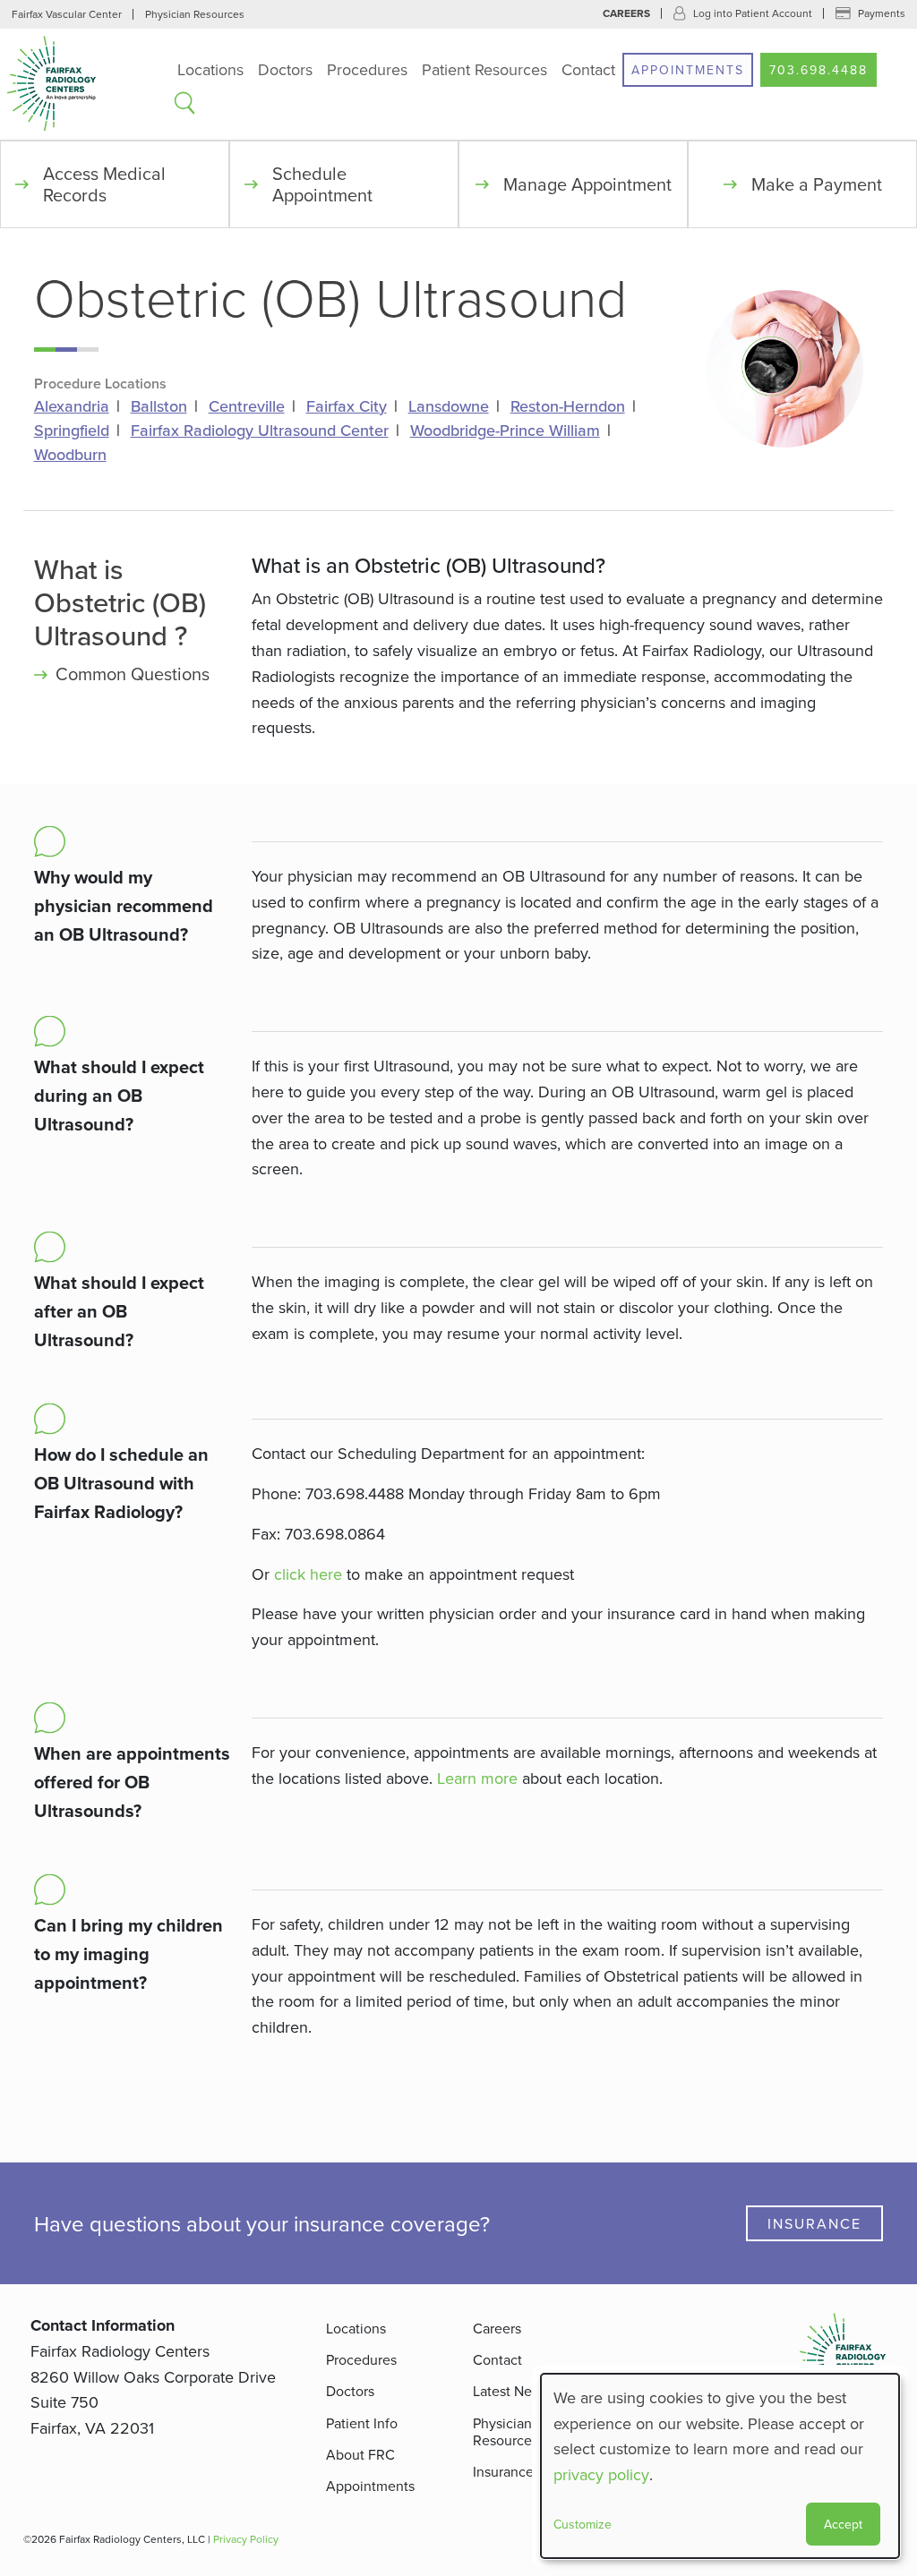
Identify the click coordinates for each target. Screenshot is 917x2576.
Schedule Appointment (322, 184)
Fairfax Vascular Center (67, 14)
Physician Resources (195, 14)
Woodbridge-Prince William (505, 431)
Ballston (159, 406)
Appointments (688, 70)
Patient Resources (484, 69)
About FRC (360, 2454)
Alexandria (72, 406)
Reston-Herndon (568, 406)
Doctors (285, 69)
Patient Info (362, 2423)
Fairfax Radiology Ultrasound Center (260, 431)
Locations (210, 69)
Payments (882, 13)
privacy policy (601, 2474)
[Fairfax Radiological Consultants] (85, 84)
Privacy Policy (246, 2539)
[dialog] (720, 2466)
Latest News (511, 2391)
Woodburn (70, 455)
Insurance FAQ (519, 2471)
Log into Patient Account (753, 13)
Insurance (814, 2223)
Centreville (247, 406)
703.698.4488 (818, 70)
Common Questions (133, 674)
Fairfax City (347, 406)
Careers (626, 13)
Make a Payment (817, 184)
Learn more (477, 1778)
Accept (843, 2524)
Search (184, 103)
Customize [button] (583, 2524)
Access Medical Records (104, 184)
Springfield (72, 431)
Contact (588, 69)
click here (308, 1574)
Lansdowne (449, 406)
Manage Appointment (587, 184)
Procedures (367, 69)
